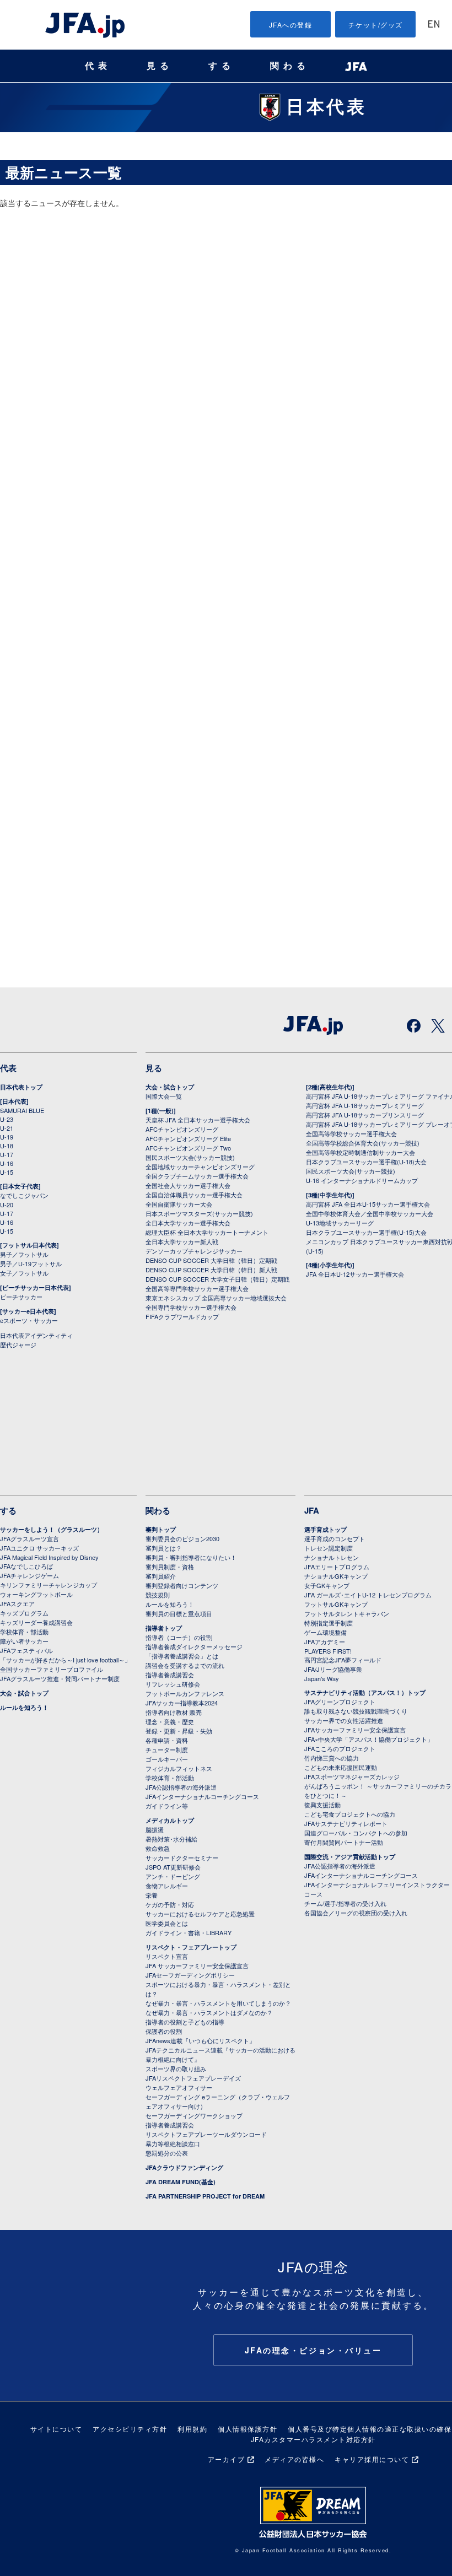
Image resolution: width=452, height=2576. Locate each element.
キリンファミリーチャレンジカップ (49, 1585)
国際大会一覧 (164, 1096)
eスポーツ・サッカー (29, 1320)
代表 (98, 66)
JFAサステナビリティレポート (346, 1823)
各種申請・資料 (167, 1740)
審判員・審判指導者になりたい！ (191, 1557)
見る (160, 66)
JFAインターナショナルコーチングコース (202, 1796)
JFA (312, 1510)
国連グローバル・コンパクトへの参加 (356, 1833)
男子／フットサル (24, 1254)
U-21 (7, 1128)
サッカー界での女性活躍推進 (344, 1720)
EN (434, 25)
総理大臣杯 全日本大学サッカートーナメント (207, 1232)
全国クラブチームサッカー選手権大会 (197, 1176)
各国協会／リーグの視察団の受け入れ (356, 1913)
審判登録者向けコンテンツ (182, 1585)
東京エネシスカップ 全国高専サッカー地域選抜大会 (216, 1298)
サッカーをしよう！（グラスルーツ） (52, 1529)
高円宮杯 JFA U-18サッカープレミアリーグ (365, 1105)
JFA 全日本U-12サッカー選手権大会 (355, 1274)
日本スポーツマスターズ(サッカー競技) (199, 1213)
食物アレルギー (167, 1886)
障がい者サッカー (24, 1641)
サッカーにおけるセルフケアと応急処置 (200, 1914)
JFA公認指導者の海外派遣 (181, 1787)
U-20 (7, 1205)
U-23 (7, 1119)
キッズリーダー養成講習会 (36, 1622)
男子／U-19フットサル (31, 1263)
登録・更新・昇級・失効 (179, 1731)
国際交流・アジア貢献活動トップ (350, 1857)
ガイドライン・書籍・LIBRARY (189, 1932)
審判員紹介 (161, 1576)
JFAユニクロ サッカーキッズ (39, 1548)
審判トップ (161, 1529)
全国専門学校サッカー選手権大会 (191, 1307)
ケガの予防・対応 (170, 1904)
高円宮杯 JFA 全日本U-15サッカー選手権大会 (368, 1204)
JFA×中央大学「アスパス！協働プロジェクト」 (369, 1739)
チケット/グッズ (376, 25)
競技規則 (158, 1595)
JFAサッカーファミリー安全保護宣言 (355, 1730)
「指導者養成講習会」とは (182, 1656)
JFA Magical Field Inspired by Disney (49, 1557)
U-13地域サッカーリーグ (340, 1223)
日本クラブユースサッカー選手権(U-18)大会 (366, 1162)
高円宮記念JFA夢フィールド (343, 1660)
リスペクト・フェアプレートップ (191, 1947)
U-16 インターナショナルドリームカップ (362, 1180)
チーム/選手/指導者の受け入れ (345, 1903)
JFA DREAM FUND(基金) (181, 2182)
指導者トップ (164, 1628)
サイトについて (57, 2429)
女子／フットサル (24, 1273)
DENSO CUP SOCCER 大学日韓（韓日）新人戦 (211, 1270)
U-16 (7, 1163)
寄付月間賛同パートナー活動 (344, 1842)
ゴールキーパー (167, 1759)
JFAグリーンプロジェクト (340, 1702)
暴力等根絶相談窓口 (173, 2143)
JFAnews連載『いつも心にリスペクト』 (200, 2040)
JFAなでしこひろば (26, 1566)
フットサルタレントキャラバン (347, 1613)
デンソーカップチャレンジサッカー (194, 1251)
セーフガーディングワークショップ (194, 2115)
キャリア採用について (372, 2459)
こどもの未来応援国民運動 (341, 1767)
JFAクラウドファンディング (184, 2167)
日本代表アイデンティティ (36, 1335)
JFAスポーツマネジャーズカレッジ (352, 1776)
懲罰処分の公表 (167, 2153)
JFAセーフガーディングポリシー (190, 1975)
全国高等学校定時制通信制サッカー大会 (360, 1152)
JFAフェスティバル (26, 1650)
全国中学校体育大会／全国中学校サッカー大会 (370, 1213)
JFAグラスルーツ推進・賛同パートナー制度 (60, 1678)
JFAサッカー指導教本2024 (182, 1703)
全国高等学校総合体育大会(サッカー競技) (363, 1143)
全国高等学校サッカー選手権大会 (351, 1133)
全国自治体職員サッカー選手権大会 (194, 1195)
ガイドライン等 (167, 1806)
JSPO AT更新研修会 (173, 1867)
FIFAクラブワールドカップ (182, 1316)
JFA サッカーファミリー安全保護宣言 (197, 1965)
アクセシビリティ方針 (130, 2429)
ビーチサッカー (21, 1297)
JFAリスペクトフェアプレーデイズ (193, 2078)
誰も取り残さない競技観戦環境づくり (356, 1711)
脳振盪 (155, 1829)
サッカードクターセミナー (182, 1857)
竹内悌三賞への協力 (332, 1758)
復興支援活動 (322, 1805)
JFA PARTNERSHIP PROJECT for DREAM (205, 2196)
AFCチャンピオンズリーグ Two (188, 1148)
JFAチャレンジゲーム (29, 1575)
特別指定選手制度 (329, 1623)
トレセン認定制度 (329, 1548)
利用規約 (192, 2429)
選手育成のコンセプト (335, 1538)
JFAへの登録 (291, 25)
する (222, 66)
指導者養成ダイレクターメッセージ (194, 1646)
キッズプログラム (24, 1613)
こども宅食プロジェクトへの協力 (350, 1814)
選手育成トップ (325, 1529)
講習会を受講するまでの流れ (185, 1665)
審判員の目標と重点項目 (179, 1613)
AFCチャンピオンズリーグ (182, 1129)
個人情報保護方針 (247, 2429)
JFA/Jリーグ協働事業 (333, 1669)
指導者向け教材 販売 (174, 1712)
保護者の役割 (164, 2031)
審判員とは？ (164, 1548)
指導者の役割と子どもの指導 (185, 2022)
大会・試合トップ (170, 1087)
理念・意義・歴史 (170, 1721)
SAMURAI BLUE (22, 1110)
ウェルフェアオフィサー (179, 2087)
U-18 (7, 1146)
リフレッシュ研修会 (173, 1684)
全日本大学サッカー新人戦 (182, 1241)
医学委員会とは (167, 1923)
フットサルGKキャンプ (336, 1604)
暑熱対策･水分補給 (171, 1839)
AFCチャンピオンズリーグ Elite (188, 1138)
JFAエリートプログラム (337, 1567)
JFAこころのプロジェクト (340, 1748)
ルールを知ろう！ (24, 1707)
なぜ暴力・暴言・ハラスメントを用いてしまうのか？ (218, 2003)
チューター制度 (167, 1749)
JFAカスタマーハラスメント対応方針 (313, 2439)
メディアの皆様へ (294, 2459)
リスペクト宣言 (167, 1956)
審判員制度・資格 (170, 1567)
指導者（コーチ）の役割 (179, 1637)
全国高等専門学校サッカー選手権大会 (197, 1288)
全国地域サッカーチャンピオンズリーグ (200, 1167)
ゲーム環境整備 (325, 1632)
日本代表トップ (21, 1087)
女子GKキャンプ (327, 1585)
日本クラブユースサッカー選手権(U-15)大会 (366, 1232)
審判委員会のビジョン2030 (182, 1538)
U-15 (7, 1172)
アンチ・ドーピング (173, 1876)
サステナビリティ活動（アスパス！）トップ (365, 1692)
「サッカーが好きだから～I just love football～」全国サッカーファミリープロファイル (65, 1664)
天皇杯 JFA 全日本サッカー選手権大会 (198, 1120)
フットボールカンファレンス (185, 1693)
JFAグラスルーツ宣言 (29, 1538)
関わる (290, 66)
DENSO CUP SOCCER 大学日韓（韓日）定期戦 (211, 1260)
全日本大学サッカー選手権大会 (188, 1223)
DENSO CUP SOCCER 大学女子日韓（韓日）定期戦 (217, 1279)
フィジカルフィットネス (179, 1768)
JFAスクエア (17, 1603)
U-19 (7, 1137)
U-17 (7, 1154)
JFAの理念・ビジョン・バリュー (313, 2350)
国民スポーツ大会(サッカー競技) (190, 1157)
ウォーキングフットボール (36, 1594)
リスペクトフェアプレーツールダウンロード (206, 2134)
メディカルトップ (170, 1820)
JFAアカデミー (325, 1641)
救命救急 (158, 1848)
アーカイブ (227, 2459)
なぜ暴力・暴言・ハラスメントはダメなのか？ (209, 2012)
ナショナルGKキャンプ (336, 1576)
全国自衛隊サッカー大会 (179, 1204)
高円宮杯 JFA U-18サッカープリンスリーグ (365, 1115)
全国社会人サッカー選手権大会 (188, 1185)
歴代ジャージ (18, 1344)
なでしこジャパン (24, 1195)
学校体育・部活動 (24, 1632)
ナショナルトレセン (332, 1557)
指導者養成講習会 (170, 1675)
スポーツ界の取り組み (176, 2069)
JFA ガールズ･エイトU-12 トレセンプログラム (368, 1595)
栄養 (152, 1895)
